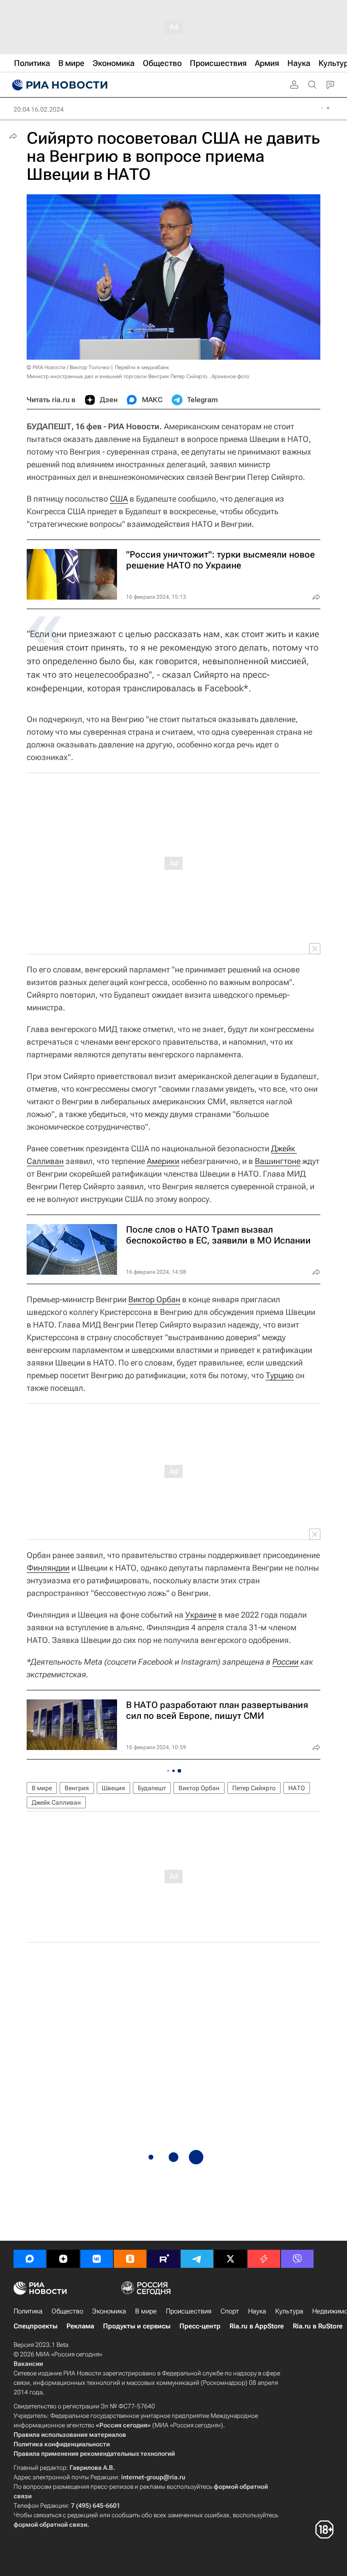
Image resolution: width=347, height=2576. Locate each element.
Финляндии (48, 1568)
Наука (257, 2311)
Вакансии (28, 2364)
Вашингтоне (278, 1161)
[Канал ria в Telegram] (197, 2259)
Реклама (80, 2326)
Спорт (230, 2311)
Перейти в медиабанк (142, 367)
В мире (42, 1788)
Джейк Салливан (56, 1802)
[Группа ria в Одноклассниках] (130, 2259)
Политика (28, 2311)
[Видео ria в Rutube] (164, 2259)
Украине (201, 1615)
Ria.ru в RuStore (318, 2326)
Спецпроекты (35, 2326)
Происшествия (189, 2311)
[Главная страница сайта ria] (59, 85)
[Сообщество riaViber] (297, 2259)
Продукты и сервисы (137, 2326)
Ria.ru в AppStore (257, 2326)
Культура (289, 2311)
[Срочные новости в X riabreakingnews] (264, 2259)
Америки (163, 1161)
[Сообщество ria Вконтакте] (97, 2259)
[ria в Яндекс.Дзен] (63, 2259)
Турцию (280, 1375)
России (286, 1662)
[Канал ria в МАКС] (30, 2259)
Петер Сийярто (254, 1788)
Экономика (109, 2311)
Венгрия (77, 1788)
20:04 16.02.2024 (39, 109)
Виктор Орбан (154, 1299)
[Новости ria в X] (230, 2259)
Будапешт (152, 1788)
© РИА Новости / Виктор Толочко (68, 367)
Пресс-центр (200, 2326)
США (119, 499)
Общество (67, 2311)
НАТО (297, 1788)
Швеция (113, 1788)
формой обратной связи (50, 2524)
